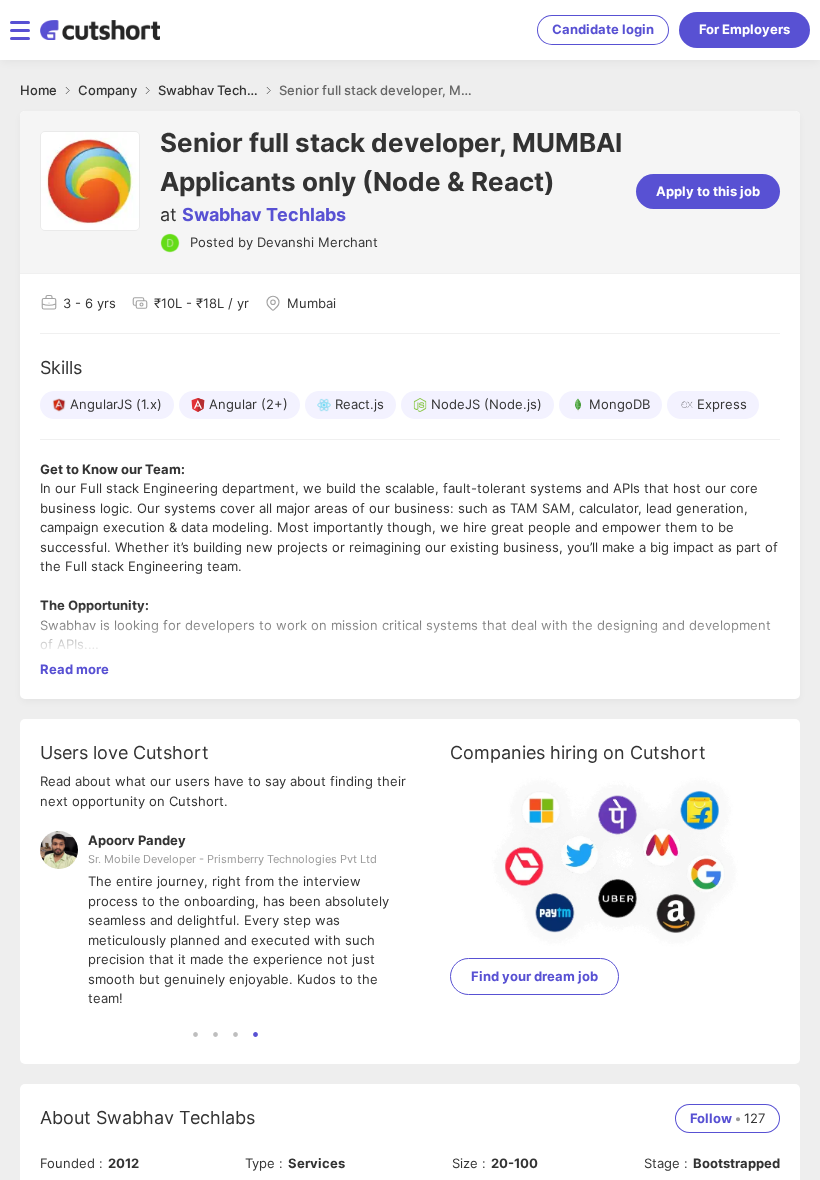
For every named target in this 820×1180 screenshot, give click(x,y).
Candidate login (603, 29)
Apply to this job (708, 191)
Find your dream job (534, 976)
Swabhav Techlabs (264, 214)
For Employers (744, 29)
